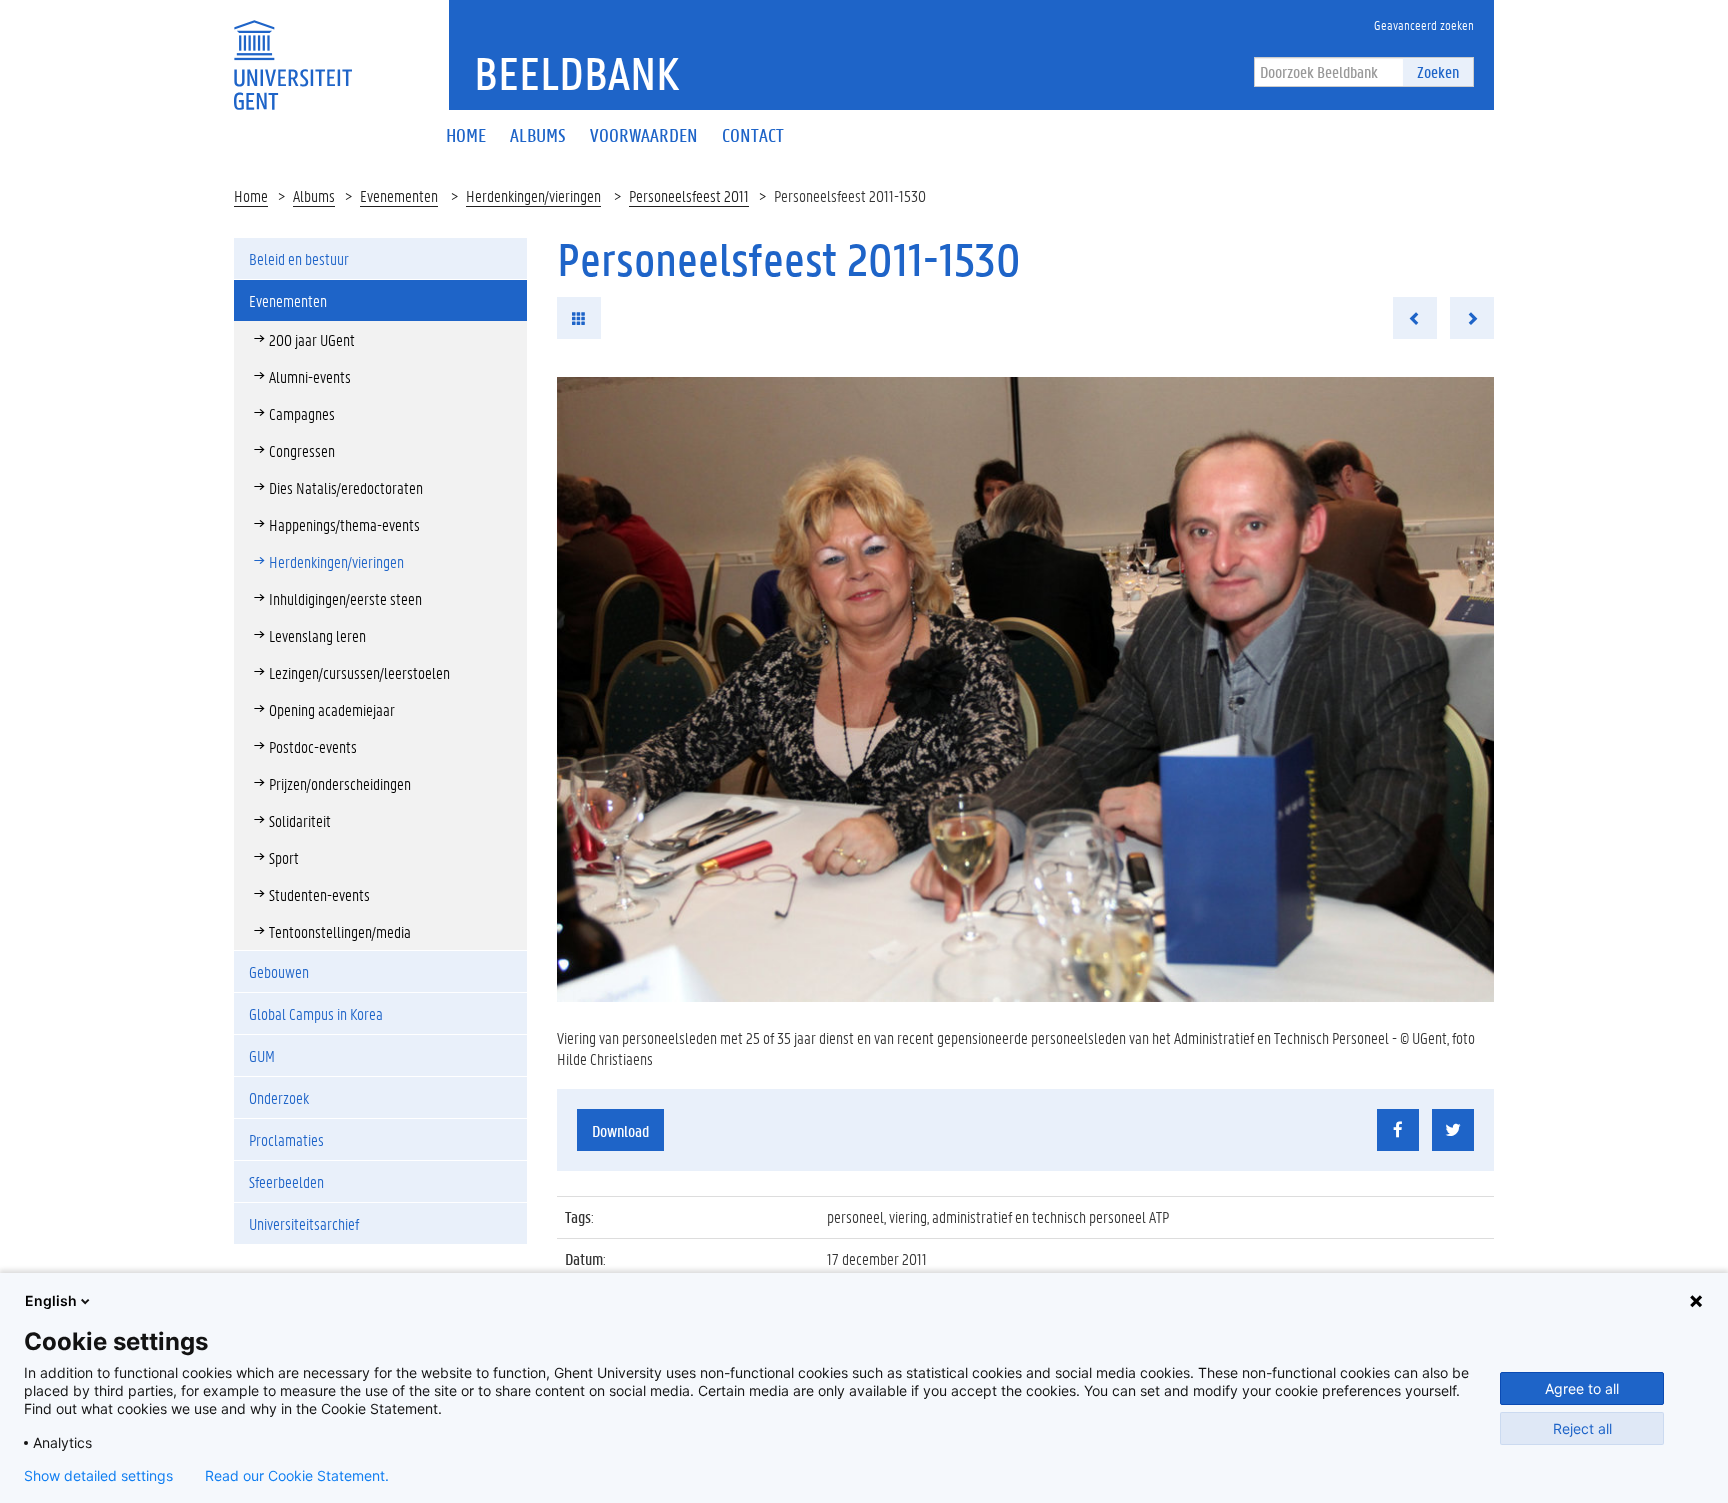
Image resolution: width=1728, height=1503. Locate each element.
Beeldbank (576, 73)
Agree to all (1582, 1388)
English (51, 1300)
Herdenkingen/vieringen (533, 195)
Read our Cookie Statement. (297, 1476)
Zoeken (1438, 71)
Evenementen (399, 195)
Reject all (1582, 1428)
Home (251, 195)
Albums (314, 195)
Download (620, 1130)
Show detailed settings (98, 1476)
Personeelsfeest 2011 (689, 195)
